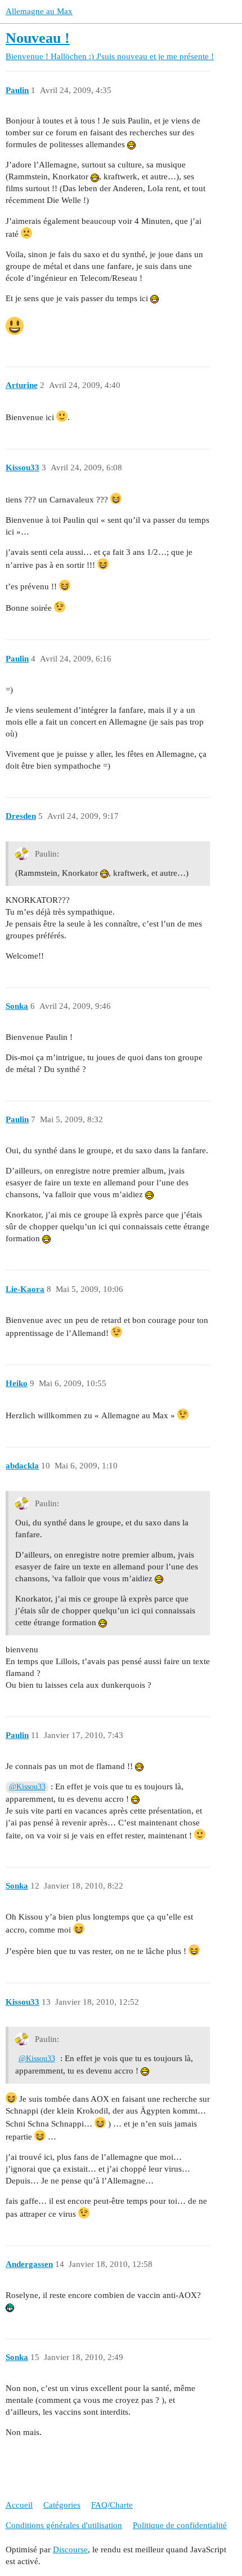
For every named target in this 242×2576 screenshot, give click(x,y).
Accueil (19, 2505)
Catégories (62, 2505)
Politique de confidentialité (180, 2525)
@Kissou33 (27, 1787)
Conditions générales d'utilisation (64, 2525)
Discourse (70, 2549)
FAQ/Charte (112, 2505)
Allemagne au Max (39, 11)
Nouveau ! (38, 38)
